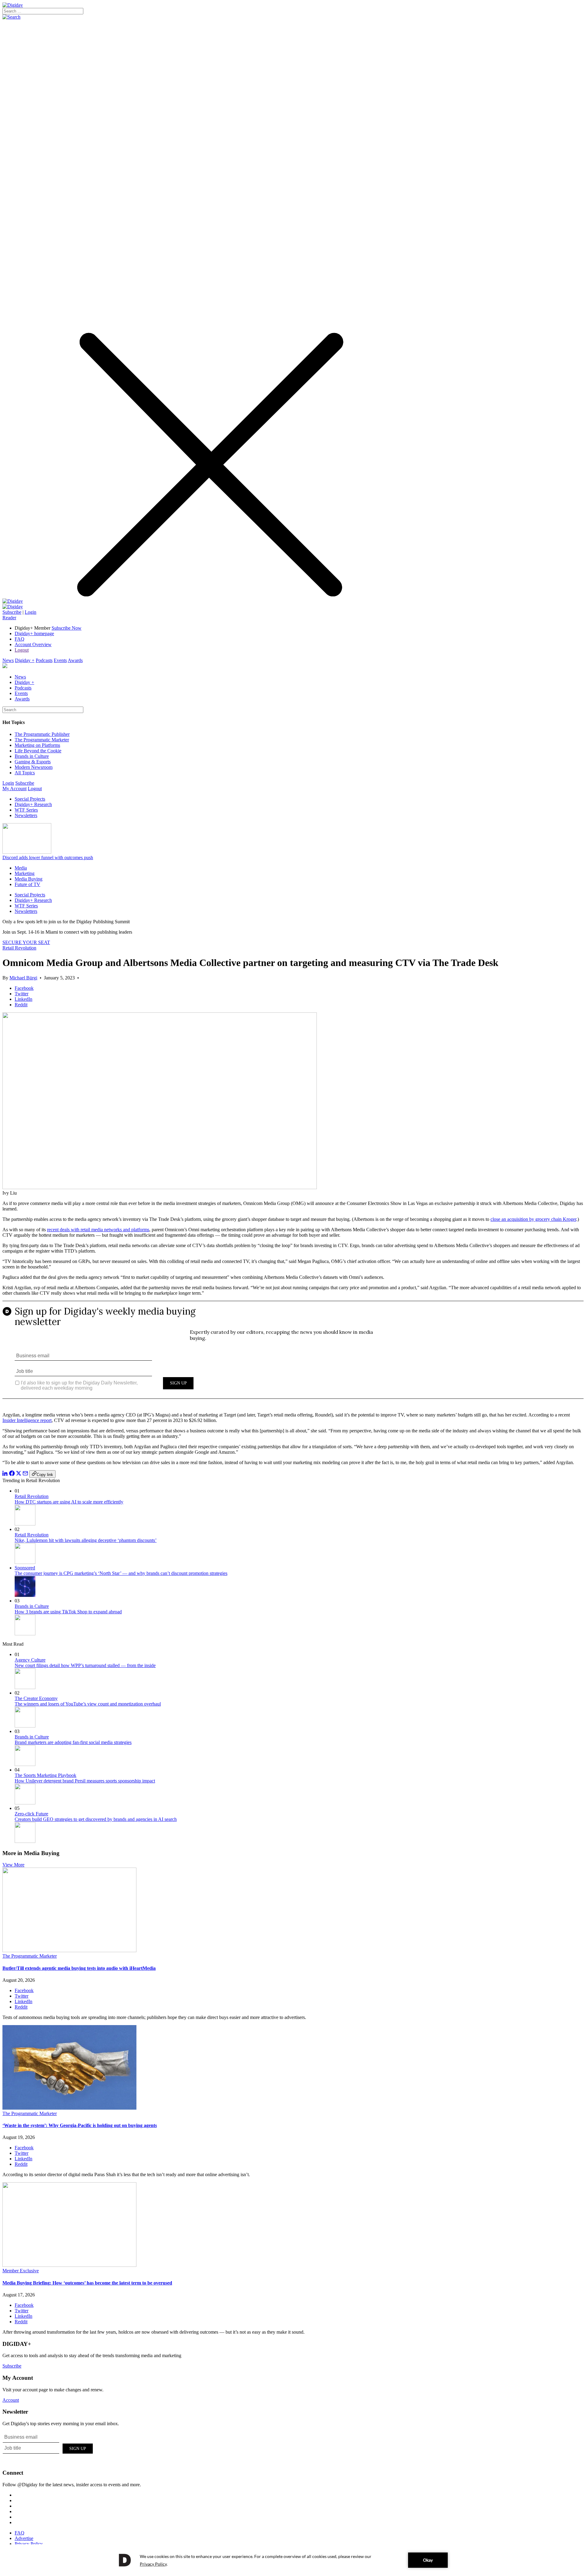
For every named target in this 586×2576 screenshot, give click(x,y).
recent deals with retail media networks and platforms (98, 1230)
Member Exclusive (21, 2271)
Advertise (24, 2538)
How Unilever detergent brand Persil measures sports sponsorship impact (85, 1781)
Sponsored (25, 1568)
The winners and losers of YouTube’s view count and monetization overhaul (88, 1704)
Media (21, 868)
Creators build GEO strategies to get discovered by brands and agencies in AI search (96, 1819)
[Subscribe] (13, 607)
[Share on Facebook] (12, 1474)
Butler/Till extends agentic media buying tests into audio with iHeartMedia (79, 1968)
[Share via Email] (25, 1474)
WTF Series (26, 810)
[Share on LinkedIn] (5, 1474)
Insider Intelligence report (27, 1420)
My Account (14, 789)
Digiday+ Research (33, 804)
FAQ (20, 639)
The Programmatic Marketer (42, 740)
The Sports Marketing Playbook (45, 1775)
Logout (22, 650)
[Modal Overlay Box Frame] (293, 1354)
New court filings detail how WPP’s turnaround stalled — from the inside (85, 1665)
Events (60, 660)
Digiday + (25, 660)
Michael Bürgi (23, 978)
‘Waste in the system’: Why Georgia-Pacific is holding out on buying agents (80, 2125)
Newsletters (26, 815)
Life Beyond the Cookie (38, 751)
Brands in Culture (32, 756)
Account (11, 2400)
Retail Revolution (19, 948)
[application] (293, 2560)
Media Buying (29, 879)
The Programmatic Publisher (42, 734)
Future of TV (27, 884)
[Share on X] (19, 1474)
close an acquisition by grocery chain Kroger (533, 1219)
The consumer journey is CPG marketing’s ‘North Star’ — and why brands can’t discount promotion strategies (121, 1573)
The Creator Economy (36, 1698)
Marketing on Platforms (37, 745)
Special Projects (30, 799)
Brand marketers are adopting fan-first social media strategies (73, 1742)
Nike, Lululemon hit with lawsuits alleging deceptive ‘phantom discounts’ (86, 1540)
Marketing (25, 873)
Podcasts (44, 660)
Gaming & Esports (33, 762)
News (8, 660)
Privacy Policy (29, 2544)
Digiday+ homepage (34, 633)
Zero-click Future (31, 1814)
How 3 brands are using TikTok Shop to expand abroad (68, 1612)
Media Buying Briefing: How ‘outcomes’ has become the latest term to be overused (87, 2283)
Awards (75, 660)
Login (31, 612)
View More (13, 1865)
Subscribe (12, 612)
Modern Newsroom (34, 767)
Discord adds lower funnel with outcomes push (48, 857)
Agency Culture (30, 1660)
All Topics (25, 773)
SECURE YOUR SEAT (26, 942)
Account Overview (33, 644)
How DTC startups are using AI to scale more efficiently (69, 1502)
